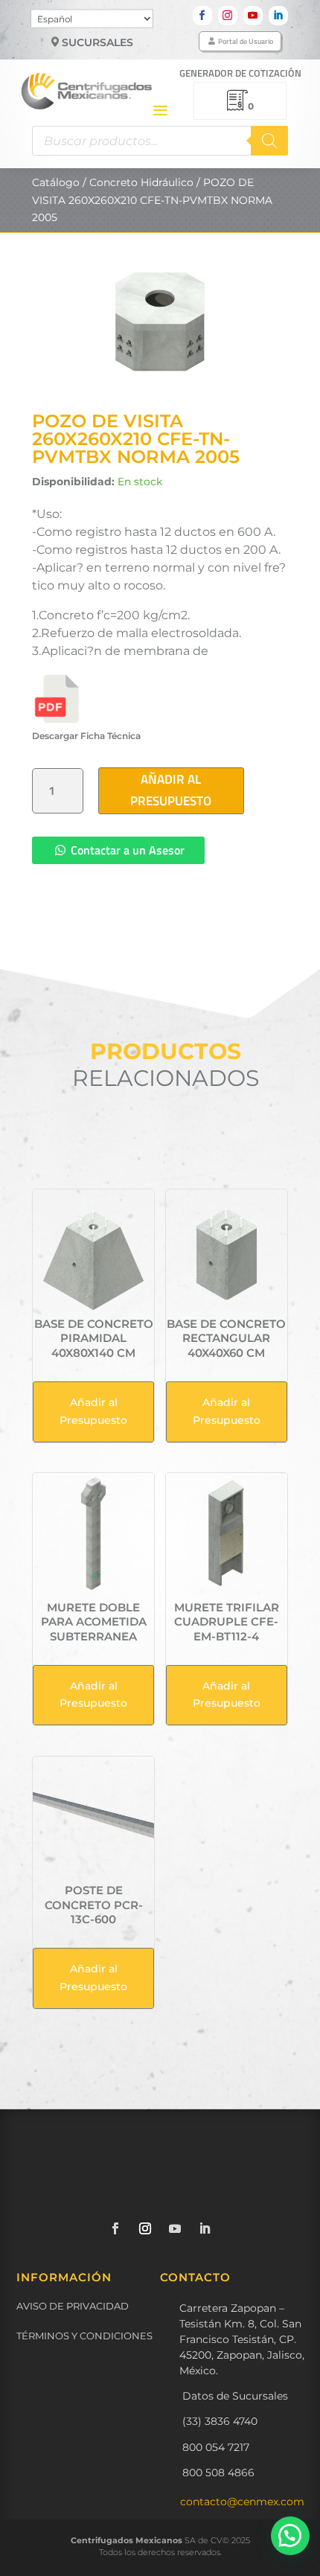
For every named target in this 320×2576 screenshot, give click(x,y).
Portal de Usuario (246, 41)
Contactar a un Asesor (128, 850)
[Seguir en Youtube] (253, 16)
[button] (290, 2536)
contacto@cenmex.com (242, 2502)
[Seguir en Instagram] (228, 16)
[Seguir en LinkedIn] (278, 16)
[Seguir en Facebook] (202, 16)
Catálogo (56, 182)
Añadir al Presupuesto (171, 790)
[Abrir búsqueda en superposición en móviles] (160, 141)
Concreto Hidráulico (141, 182)
